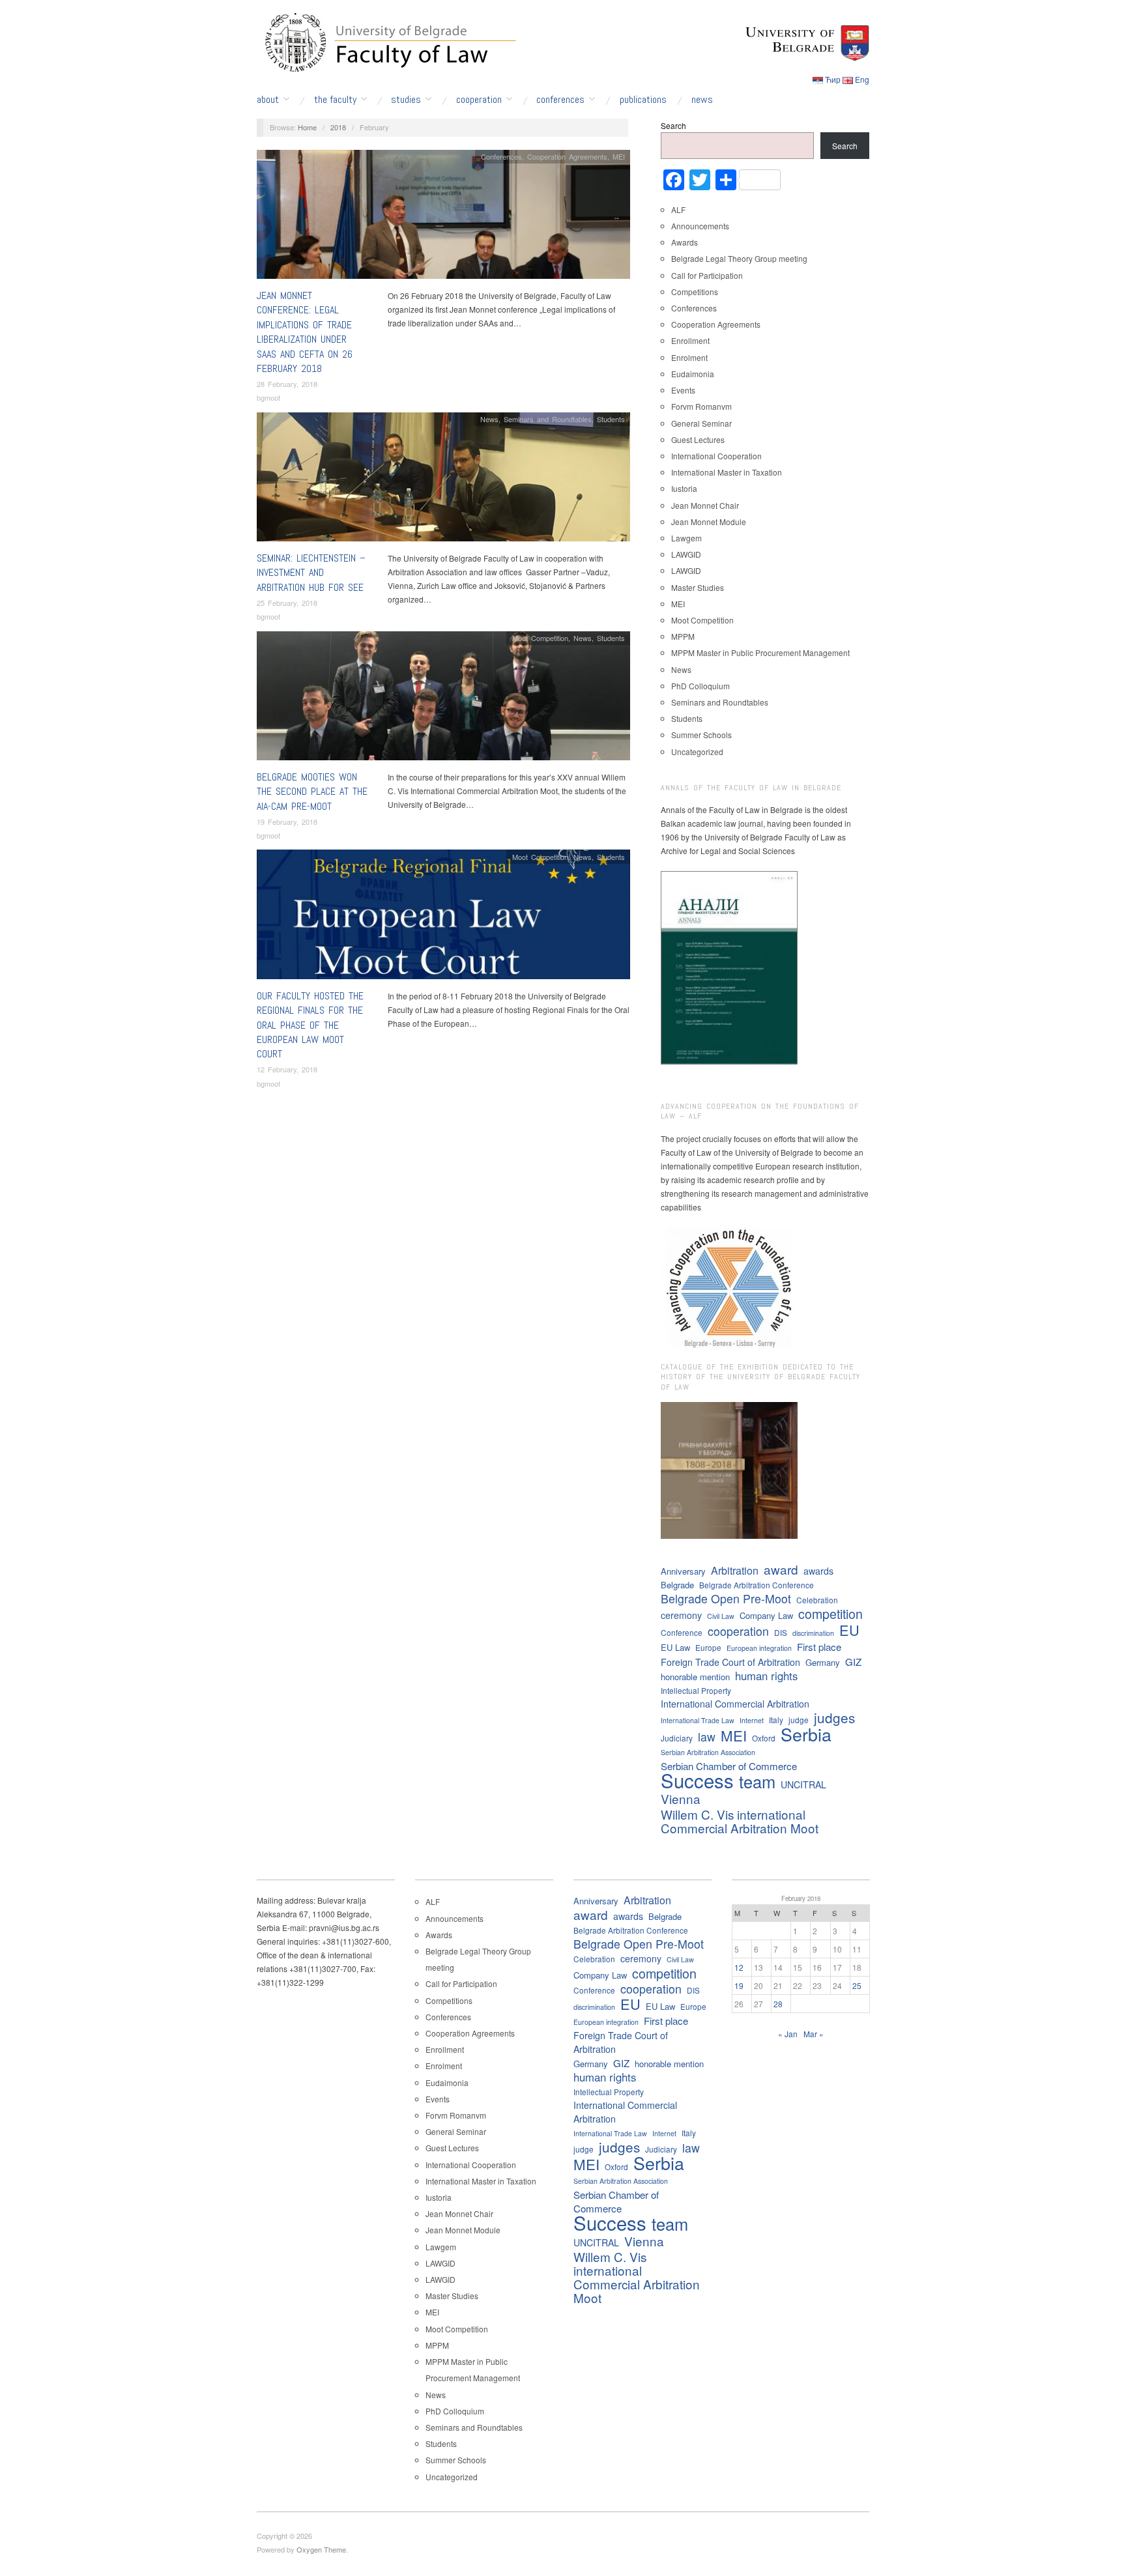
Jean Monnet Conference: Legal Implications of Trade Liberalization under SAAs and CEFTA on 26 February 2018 (305, 332)
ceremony (681, 1615)
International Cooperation (716, 456)
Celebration (817, 1600)
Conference (682, 1632)
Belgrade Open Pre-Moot (726, 1598)
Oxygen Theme (321, 2549)
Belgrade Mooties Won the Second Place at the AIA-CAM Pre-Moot (312, 792)
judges (834, 1718)
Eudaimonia (693, 374)
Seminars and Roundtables (548, 419)
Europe (708, 1647)
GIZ (853, 1662)
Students (611, 419)
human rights (766, 1676)
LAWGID (686, 554)
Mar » (814, 2034)
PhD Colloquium (700, 686)
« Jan (788, 2034)
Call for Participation (707, 275)
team (757, 1782)
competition (830, 1613)
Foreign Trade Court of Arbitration (730, 1662)
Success (697, 1780)
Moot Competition (540, 638)
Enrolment (689, 357)
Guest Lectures (698, 439)
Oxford (764, 1738)
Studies (406, 100)
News (702, 100)
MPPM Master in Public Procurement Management (760, 652)
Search (673, 125)
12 (739, 1967)
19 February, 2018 (287, 822)
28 (778, 2004)
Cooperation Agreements (567, 156)
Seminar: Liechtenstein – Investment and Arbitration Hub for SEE (311, 573)
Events (683, 390)
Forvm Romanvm (701, 406)
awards (818, 1571)
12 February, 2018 (287, 1069)
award (781, 1569)
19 (739, 1985)
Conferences (560, 100)
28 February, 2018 (287, 384)
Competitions (695, 292)
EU (849, 1630)
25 (857, 1985)
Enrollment (690, 340)
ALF (678, 209)
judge (799, 1720)
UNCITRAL (803, 1784)
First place (819, 1647)
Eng (862, 79)
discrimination (813, 1633)
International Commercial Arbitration (735, 1704)
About (268, 100)
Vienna (681, 1798)
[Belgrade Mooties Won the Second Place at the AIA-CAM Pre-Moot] (443, 699)
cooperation (738, 1631)
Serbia (806, 1734)
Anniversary (683, 1571)
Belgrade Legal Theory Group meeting (739, 258)
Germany (823, 1662)
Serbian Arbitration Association (708, 1752)
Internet (752, 1720)
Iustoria (684, 488)
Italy (776, 1720)
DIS (781, 1632)
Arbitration (735, 1570)
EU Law (675, 1647)
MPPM (683, 636)
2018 (338, 127)
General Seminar (701, 423)
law (707, 1737)
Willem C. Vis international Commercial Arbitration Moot (740, 1821)
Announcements (700, 226)
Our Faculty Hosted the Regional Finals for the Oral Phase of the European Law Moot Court (310, 1025)
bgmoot (268, 397)
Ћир (833, 79)
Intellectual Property (696, 1690)
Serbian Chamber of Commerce (729, 1766)
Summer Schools (701, 735)
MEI (619, 156)
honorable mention (695, 1677)
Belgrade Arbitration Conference (757, 1585)
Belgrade (677, 1585)
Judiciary (677, 1738)
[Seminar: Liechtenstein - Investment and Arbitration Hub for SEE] (443, 480)
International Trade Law (698, 1720)
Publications (643, 100)
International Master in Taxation (727, 472)
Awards (685, 242)
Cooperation (479, 100)
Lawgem (686, 538)
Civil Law (721, 1616)
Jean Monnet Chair (705, 505)
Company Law (766, 1615)
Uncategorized (697, 751)
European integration (759, 1648)
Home (307, 127)
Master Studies (698, 587)
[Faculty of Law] (387, 40)
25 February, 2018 (287, 603)
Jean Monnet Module (709, 522)
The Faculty (335, 100)
